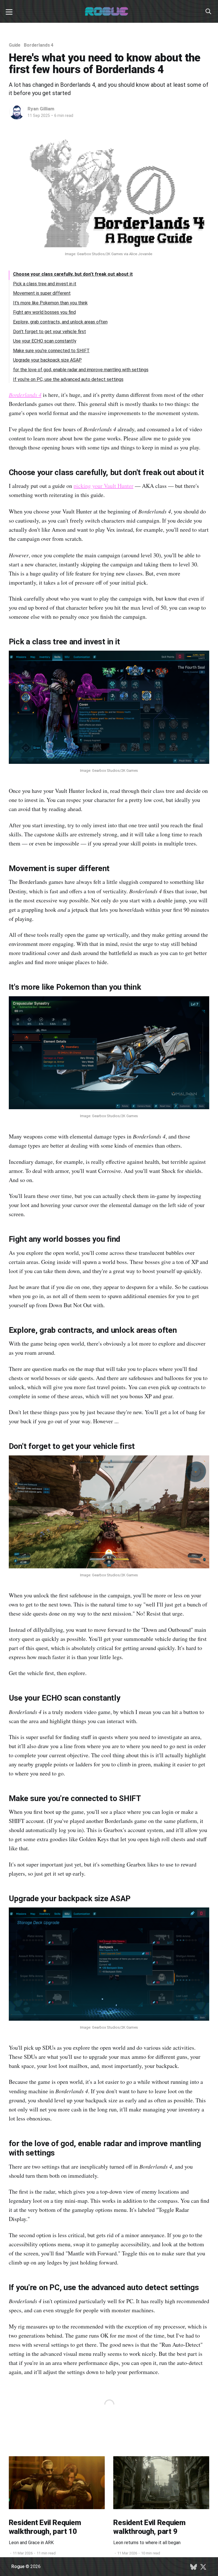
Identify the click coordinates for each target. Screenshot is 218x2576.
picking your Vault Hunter (103, 486)
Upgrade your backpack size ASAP (47, 360)
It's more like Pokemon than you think (50, 303)
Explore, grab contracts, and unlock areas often (60, 322)
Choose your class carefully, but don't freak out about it (73, 274)
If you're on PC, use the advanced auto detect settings (68, 379)
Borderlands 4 (39, 45)
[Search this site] (208, 11)
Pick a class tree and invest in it (45, 284)
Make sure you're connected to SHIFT (51, 351)
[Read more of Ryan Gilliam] (17, 112)
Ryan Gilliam (41, 109)
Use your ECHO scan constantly (45, 341)
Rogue (18, 2566)
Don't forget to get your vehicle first (50, 332)
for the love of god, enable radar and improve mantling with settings (81, 370)
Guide (15, 45)
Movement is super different (42, 293)
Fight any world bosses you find (44, 312)
